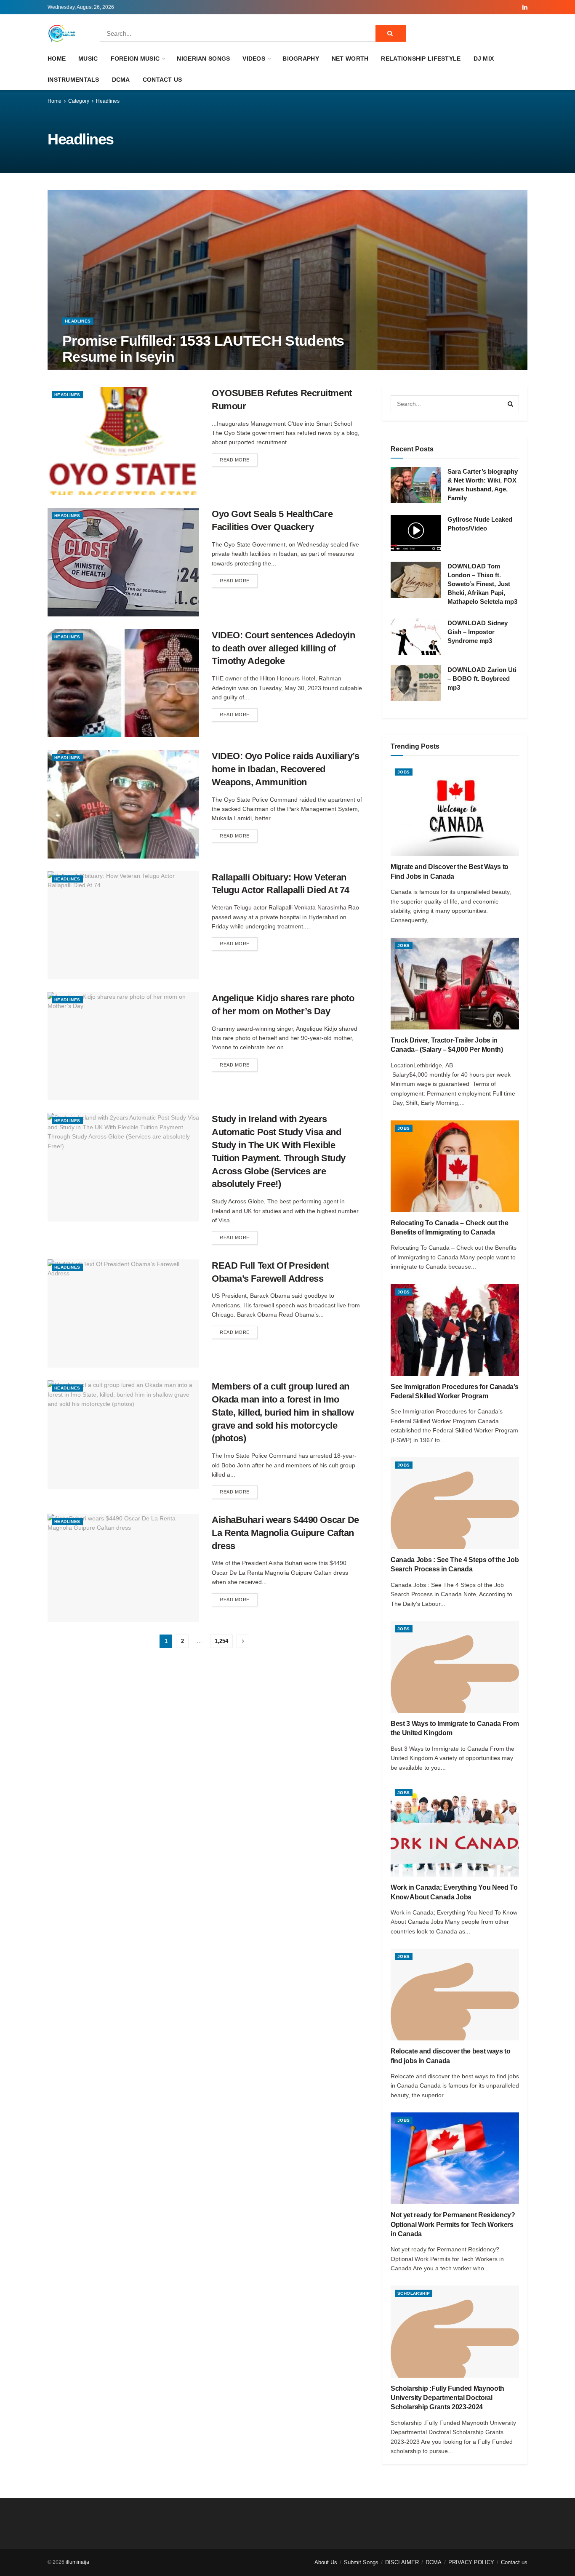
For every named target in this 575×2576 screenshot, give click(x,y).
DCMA (121, 80)
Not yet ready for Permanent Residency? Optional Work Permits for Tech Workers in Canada (453, 2224)
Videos (254, 59)
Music (88, 59)
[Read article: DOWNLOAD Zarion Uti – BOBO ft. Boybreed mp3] (416, 683)
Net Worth (350, 59)
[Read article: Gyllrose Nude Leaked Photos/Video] (416, 533)
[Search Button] (391, 33)
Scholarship (414, 2293)
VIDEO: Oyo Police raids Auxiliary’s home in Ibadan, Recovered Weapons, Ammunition (286, 769)
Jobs (404, 772)
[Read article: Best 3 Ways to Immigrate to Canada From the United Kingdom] (455, 1667)
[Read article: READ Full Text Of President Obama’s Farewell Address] (123, 1313)
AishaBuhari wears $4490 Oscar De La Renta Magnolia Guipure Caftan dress (285, 1533)
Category (79, 101)
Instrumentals (73, 80)
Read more (239, 460)
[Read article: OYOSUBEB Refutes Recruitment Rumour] (123, 441)
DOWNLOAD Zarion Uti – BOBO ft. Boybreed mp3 (482, 679)
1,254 (221, 1641)
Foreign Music (135, 59)
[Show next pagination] (243, 1641)
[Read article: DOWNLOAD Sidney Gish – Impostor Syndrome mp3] (416, 637)
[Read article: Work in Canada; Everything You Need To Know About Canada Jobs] (455, 1831)
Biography (301, 59)
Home (57, 59)
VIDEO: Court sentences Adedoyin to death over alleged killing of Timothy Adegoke (283, 648)
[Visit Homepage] (62, 33)
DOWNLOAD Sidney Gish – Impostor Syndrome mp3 (478, 632)
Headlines (108, 101)
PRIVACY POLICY (471, 2562)
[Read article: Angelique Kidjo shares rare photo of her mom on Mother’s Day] (123, 1046)
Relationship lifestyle (421, 59)
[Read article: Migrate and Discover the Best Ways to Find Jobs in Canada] (455, 810)
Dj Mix (484, 59)
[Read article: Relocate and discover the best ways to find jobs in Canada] (455, 1995)
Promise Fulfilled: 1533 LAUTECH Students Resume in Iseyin (203, 348)
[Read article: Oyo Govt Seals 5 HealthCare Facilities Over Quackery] (123, 562)
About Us (326, 2562)
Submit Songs (361, 2562)
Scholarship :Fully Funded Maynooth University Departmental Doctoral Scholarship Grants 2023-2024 (447, 2398)
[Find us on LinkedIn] (525, 7)
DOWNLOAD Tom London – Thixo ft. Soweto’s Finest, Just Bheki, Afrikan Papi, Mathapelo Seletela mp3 (482, 584)
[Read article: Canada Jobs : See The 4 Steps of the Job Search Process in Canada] (455, 1503)
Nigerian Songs (203, 59)
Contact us (162, 80)
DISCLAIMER (402, 2562)
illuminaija (77, 2562)
